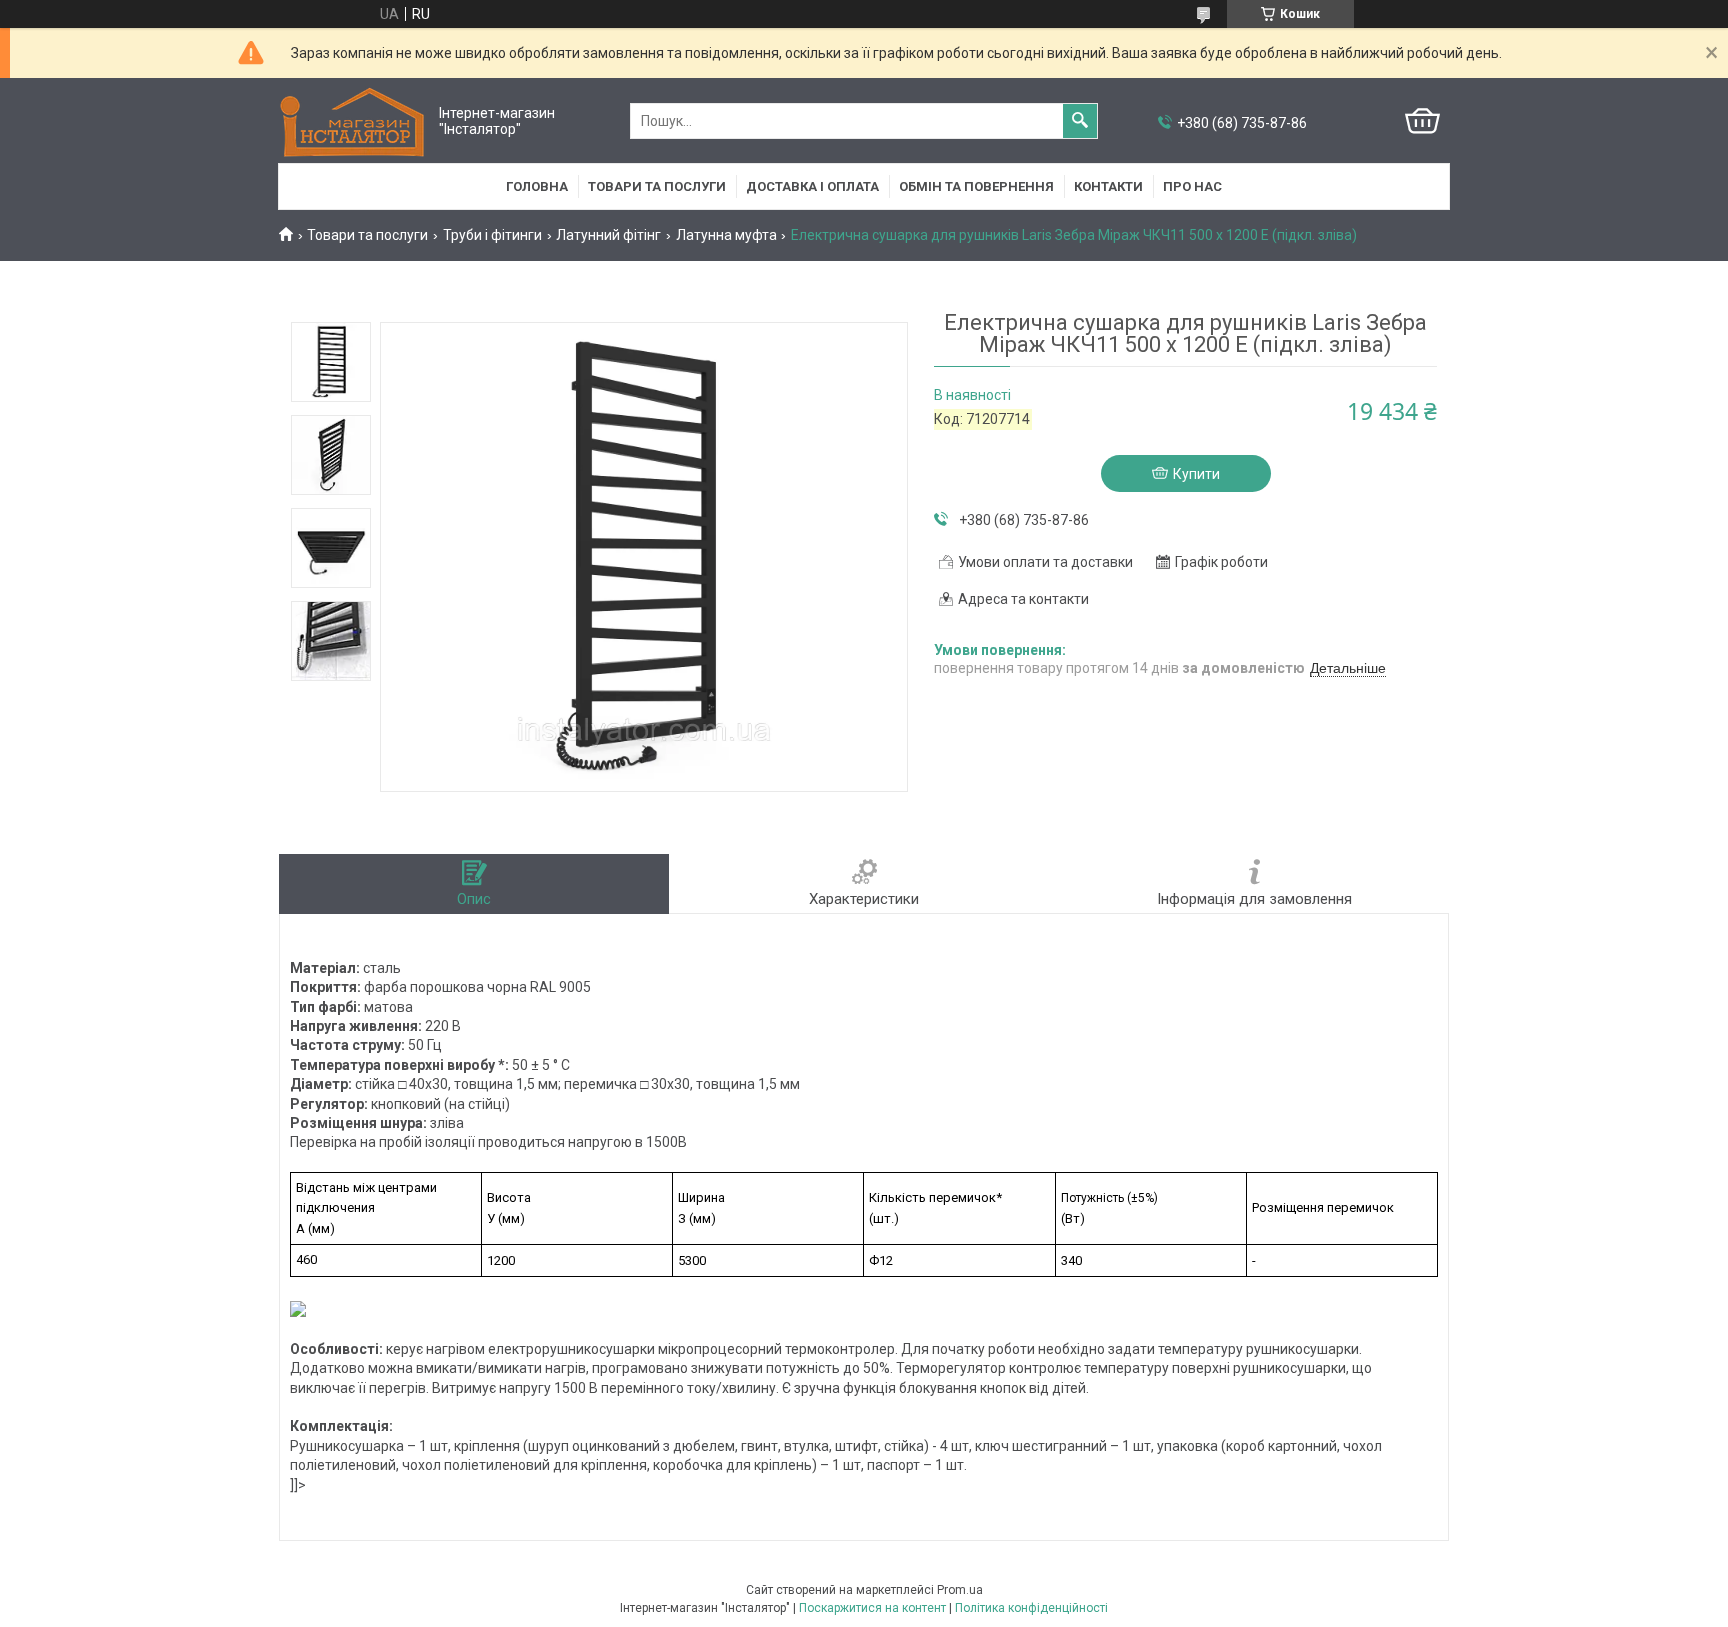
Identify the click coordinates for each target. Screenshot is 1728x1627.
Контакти (1108, 186)
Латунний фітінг (608, 235)
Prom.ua (960, 1590)
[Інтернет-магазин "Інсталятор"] (354, 121)
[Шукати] (1080, 121)
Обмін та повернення (976, 186)
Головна (537, 186)
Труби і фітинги (492, 235)
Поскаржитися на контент (872, 1608)
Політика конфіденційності (1031, 1608)
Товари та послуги (657, 186)
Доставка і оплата (812, 186)
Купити (1196, 474)
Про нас (1192, 186)
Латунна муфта (726, 235)
